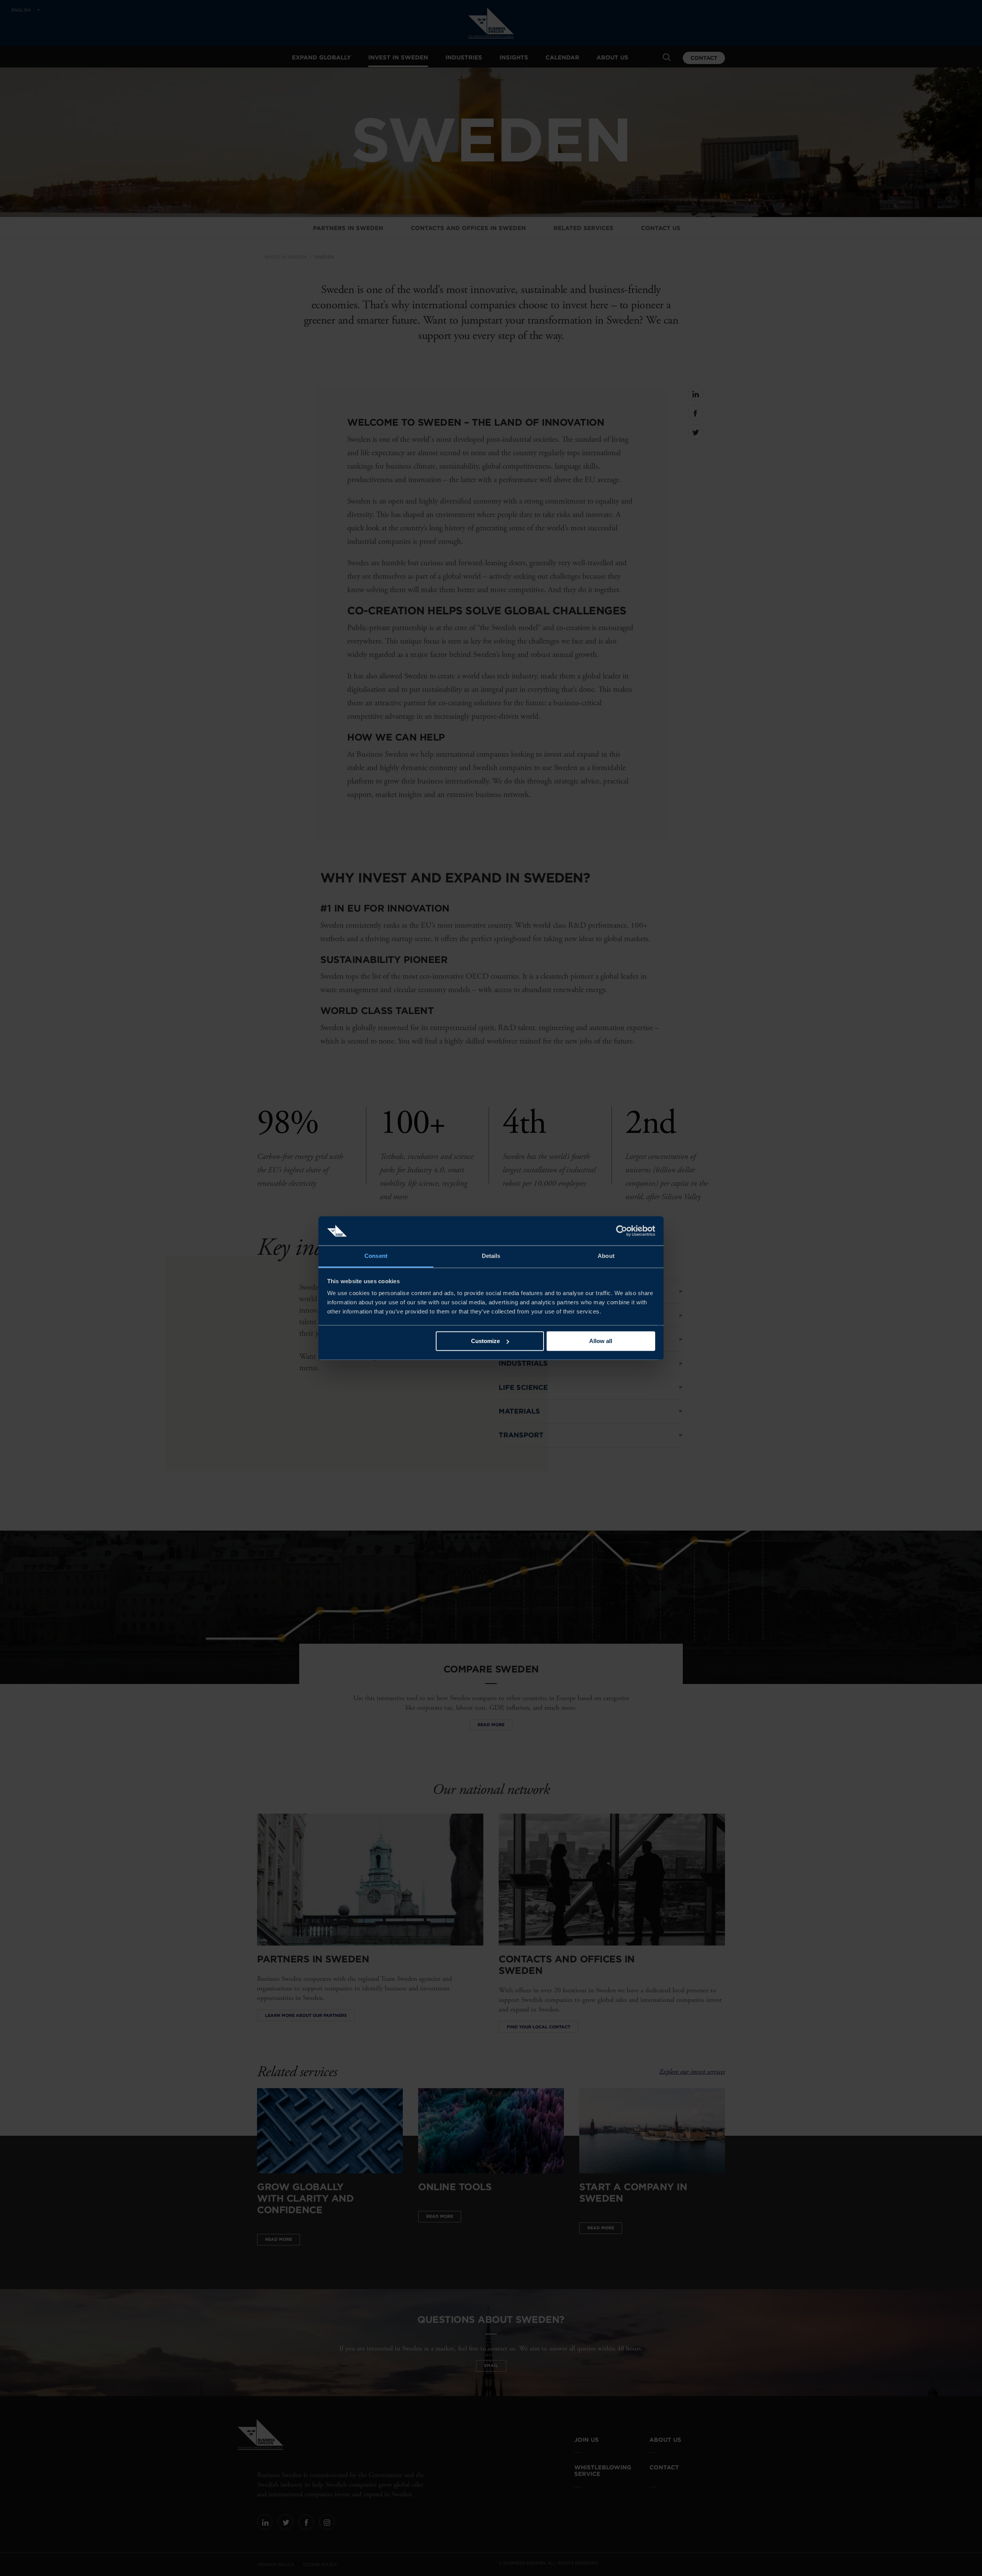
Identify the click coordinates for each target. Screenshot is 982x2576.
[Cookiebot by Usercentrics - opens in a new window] (622, 1231)
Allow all (601, 1341)
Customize (485, 1341)
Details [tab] (491, 1256)
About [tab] (606, 1256)
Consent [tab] (376, 1256)
